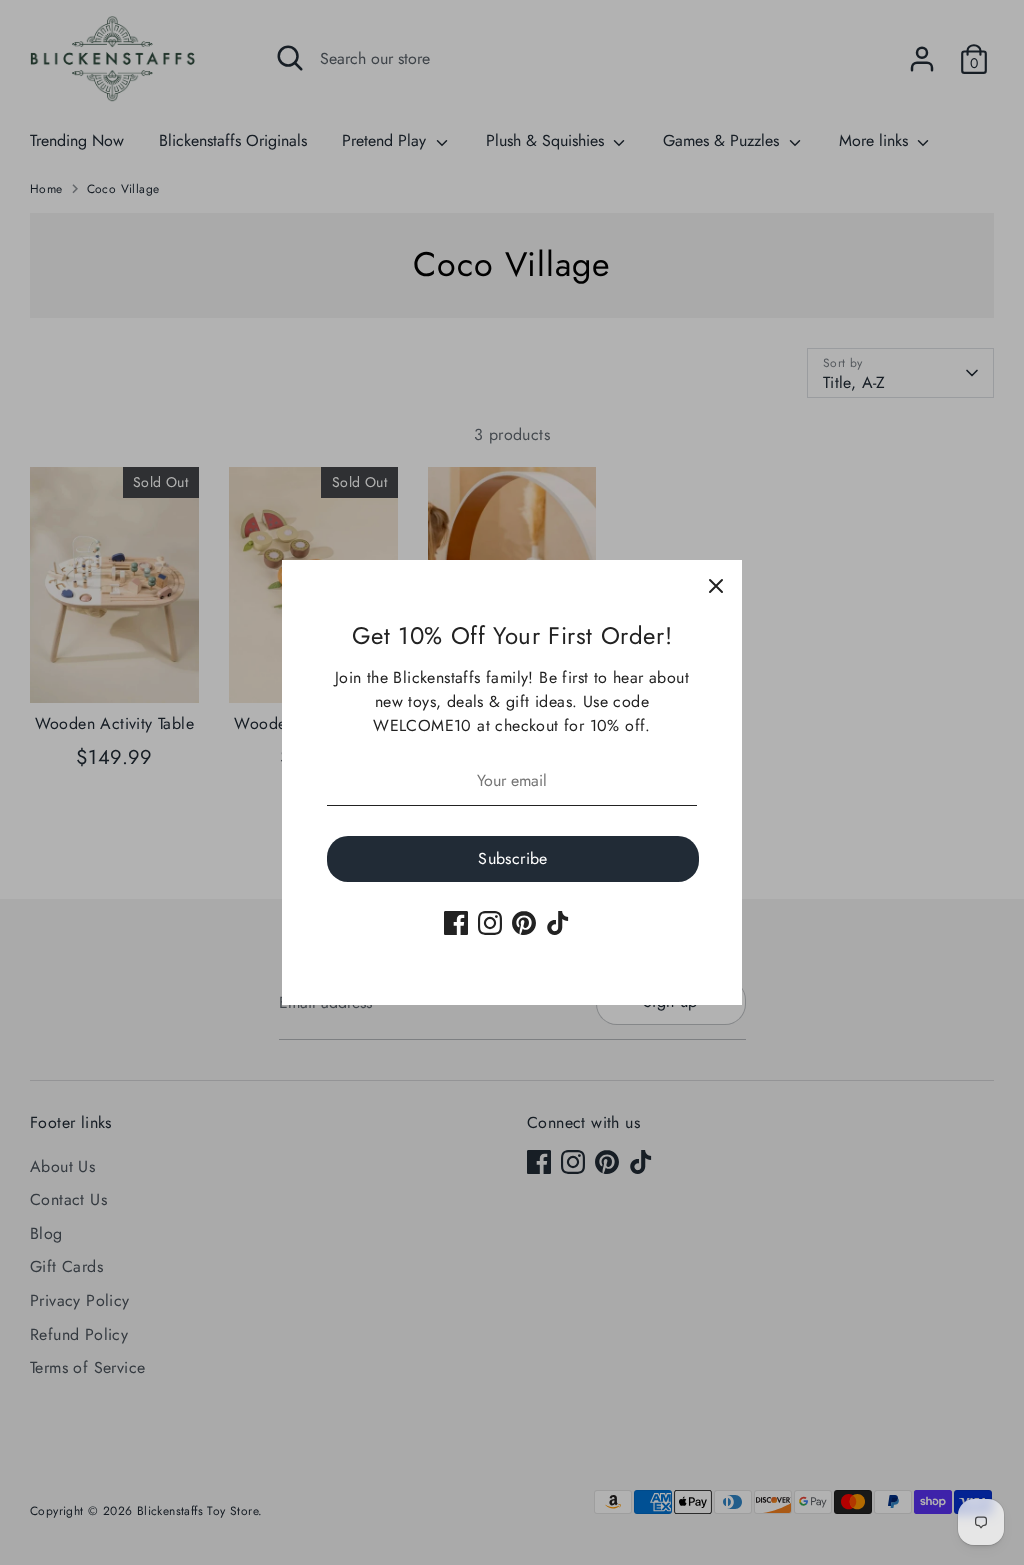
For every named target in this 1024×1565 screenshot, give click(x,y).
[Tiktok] (558, 923)
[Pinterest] (524, 923)
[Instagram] (490, 923)
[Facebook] (456, 923)
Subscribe (513, 858)
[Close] (716, 586)
